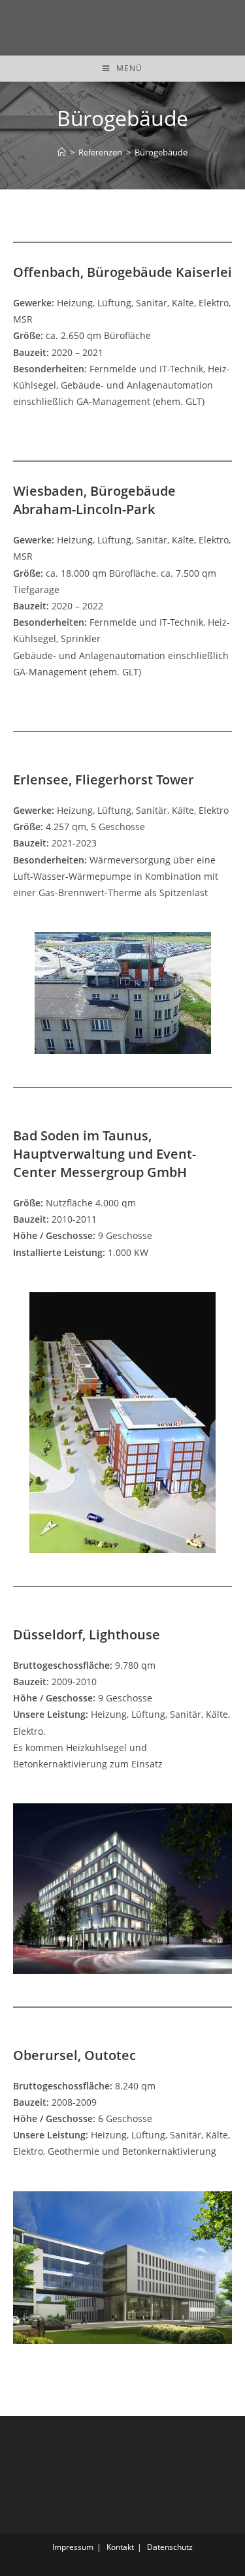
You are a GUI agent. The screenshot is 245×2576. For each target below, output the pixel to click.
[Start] (62, 152)
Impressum (73, 2547)
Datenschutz (170, 2547)
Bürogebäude (161, 152)
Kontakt (120, 2547)
